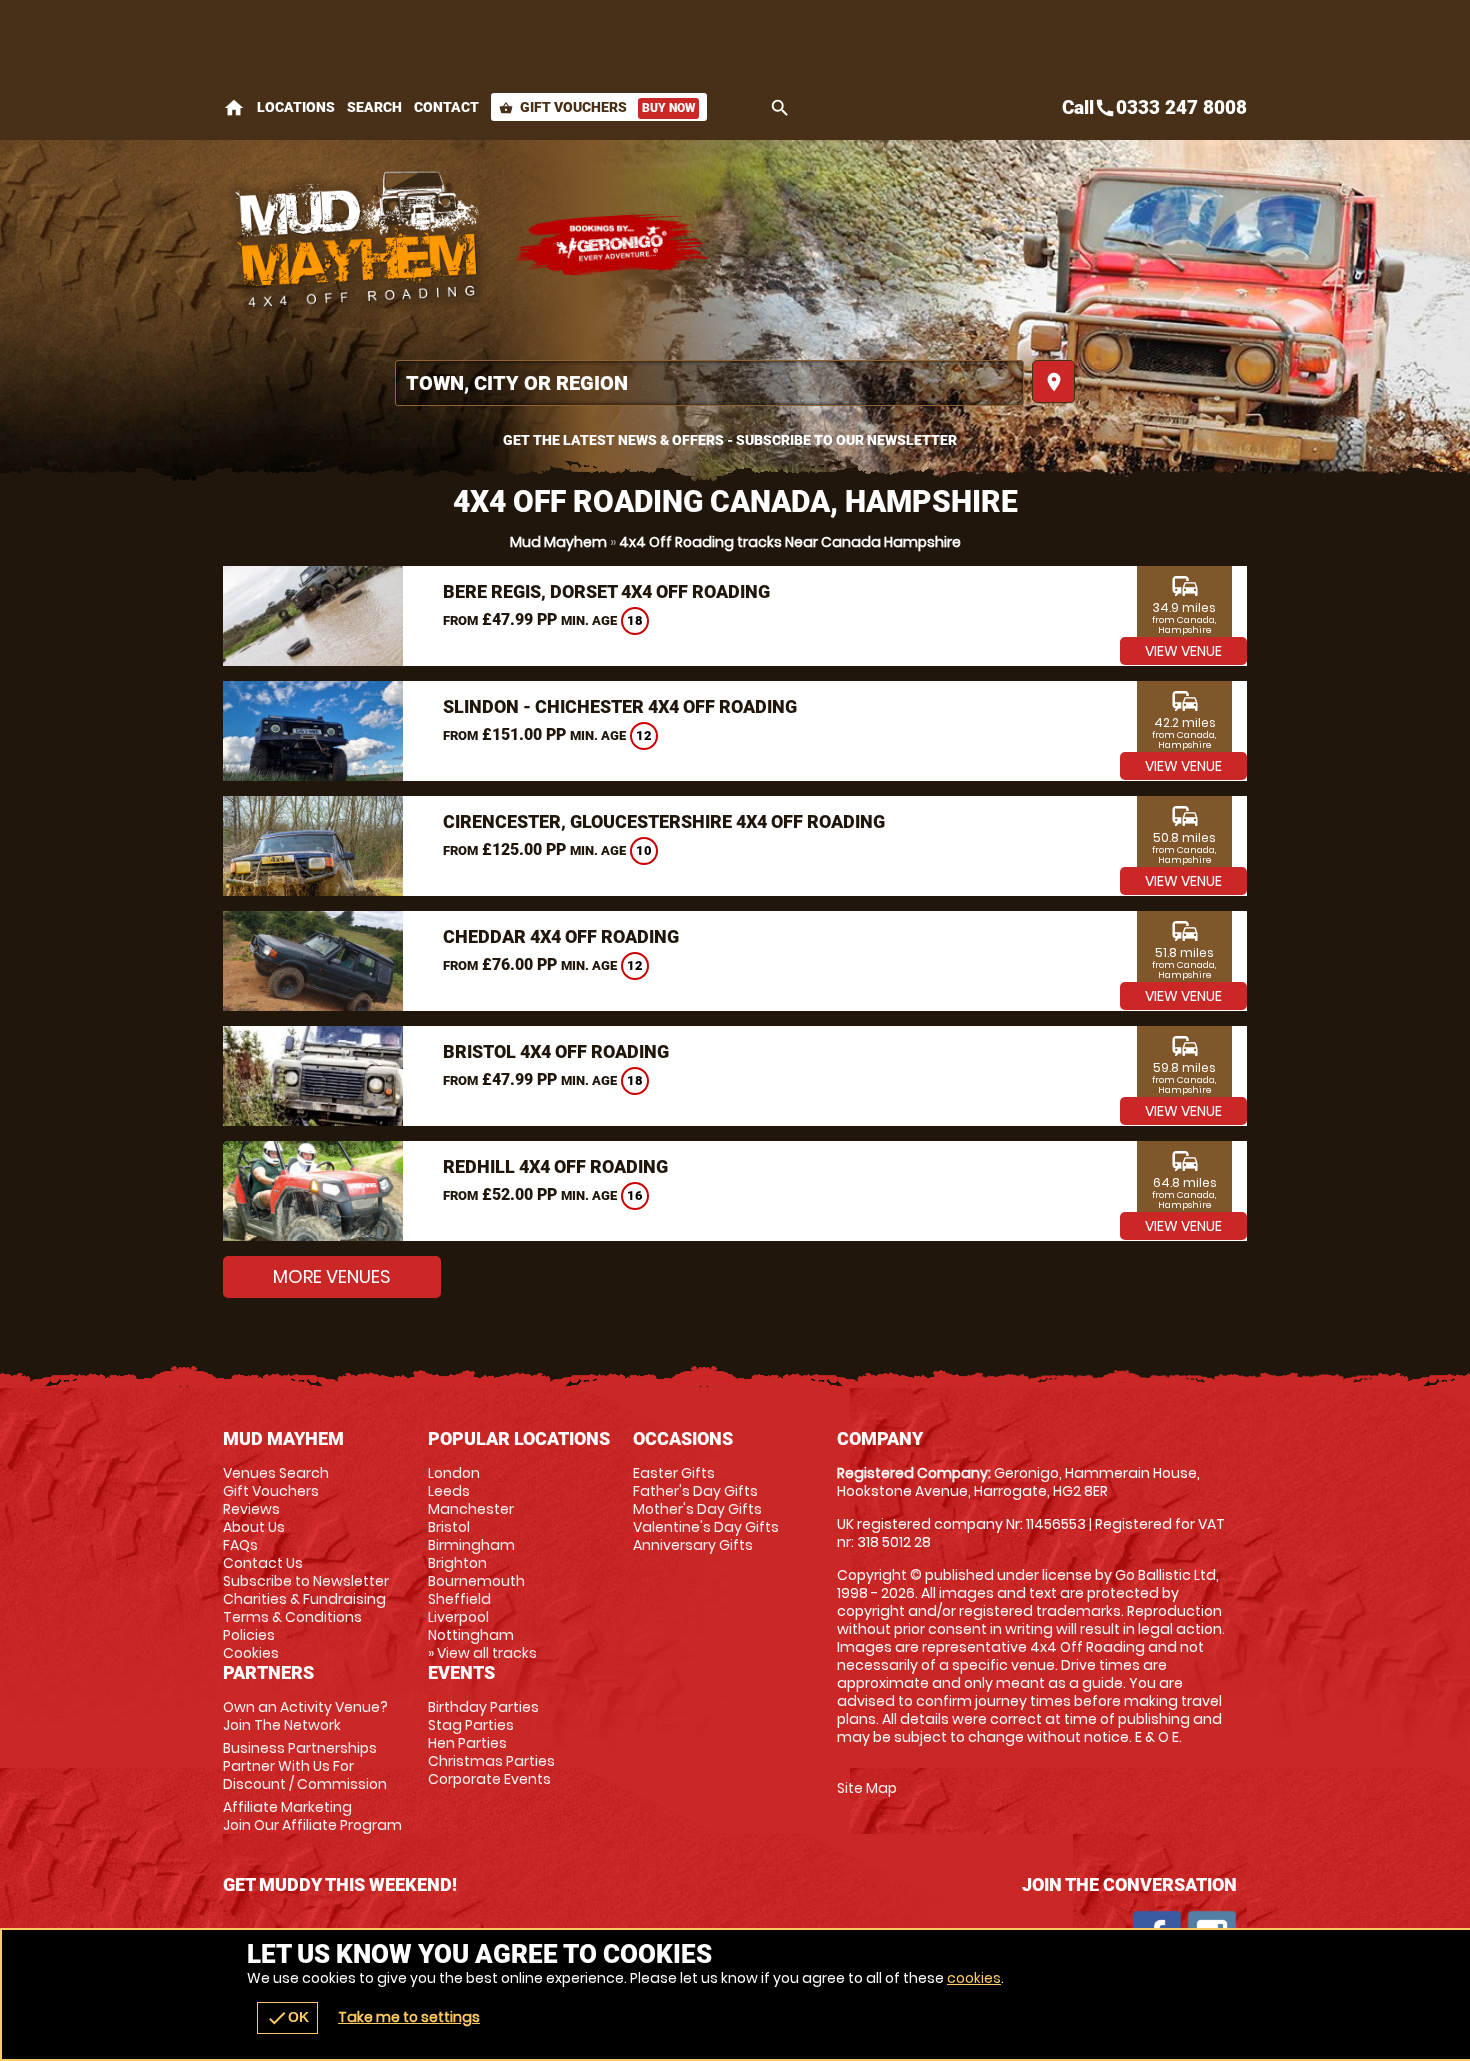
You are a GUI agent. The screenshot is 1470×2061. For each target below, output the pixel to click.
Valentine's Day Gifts (706, 1527)
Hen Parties (467, 1743)
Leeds (449, 1491)
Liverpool (458, 1617)
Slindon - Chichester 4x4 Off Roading (620, 706)
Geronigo (613, 245)
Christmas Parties (491, 1761)
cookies (974, 1978)
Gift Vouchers (597, 107)
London (454, 1473)
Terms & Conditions (292, 1617)
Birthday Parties (483, 1707)
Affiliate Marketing (312, 1816)
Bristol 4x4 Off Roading (556, 1051)
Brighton (457, 1563)
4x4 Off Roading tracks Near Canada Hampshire (790, 542)
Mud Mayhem (558, 542)
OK (287, 2018)
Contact (446, 107)
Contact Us (263, 1563)
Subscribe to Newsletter (306, 1581)
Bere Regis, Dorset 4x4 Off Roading (606, 591)
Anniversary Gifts (693, 1545)
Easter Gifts (674, 1473)
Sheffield (459, 1599)
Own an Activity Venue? (305, 1716)
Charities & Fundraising (304, 1599)
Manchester (471, 1509)
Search (374, 107)
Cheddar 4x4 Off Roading (561, 936)
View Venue (1183, 651)
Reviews (251, 1509)
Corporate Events (489, 1779)
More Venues (332, 1276)
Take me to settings (409, 2017)
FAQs (240, 1545)
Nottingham (471, 1635)
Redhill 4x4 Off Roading (555, 1166)
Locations (296, 107)
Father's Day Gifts (695, 1491)
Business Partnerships (305, 1766)
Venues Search (276, 1473)
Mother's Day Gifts (697, 1509)
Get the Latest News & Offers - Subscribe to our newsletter (730, 440)
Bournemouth (476, 1581)
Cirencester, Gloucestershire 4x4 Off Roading (664, 821)
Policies (249, 1635)
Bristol (449, 1527)
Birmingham (471, 1545)
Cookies (251, 1653)
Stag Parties (471, 1725)
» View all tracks (482, 1653)
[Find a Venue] (709, 383)
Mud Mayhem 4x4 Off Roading (358, 245)
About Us (254, 1527)
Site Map (867, 1788)
